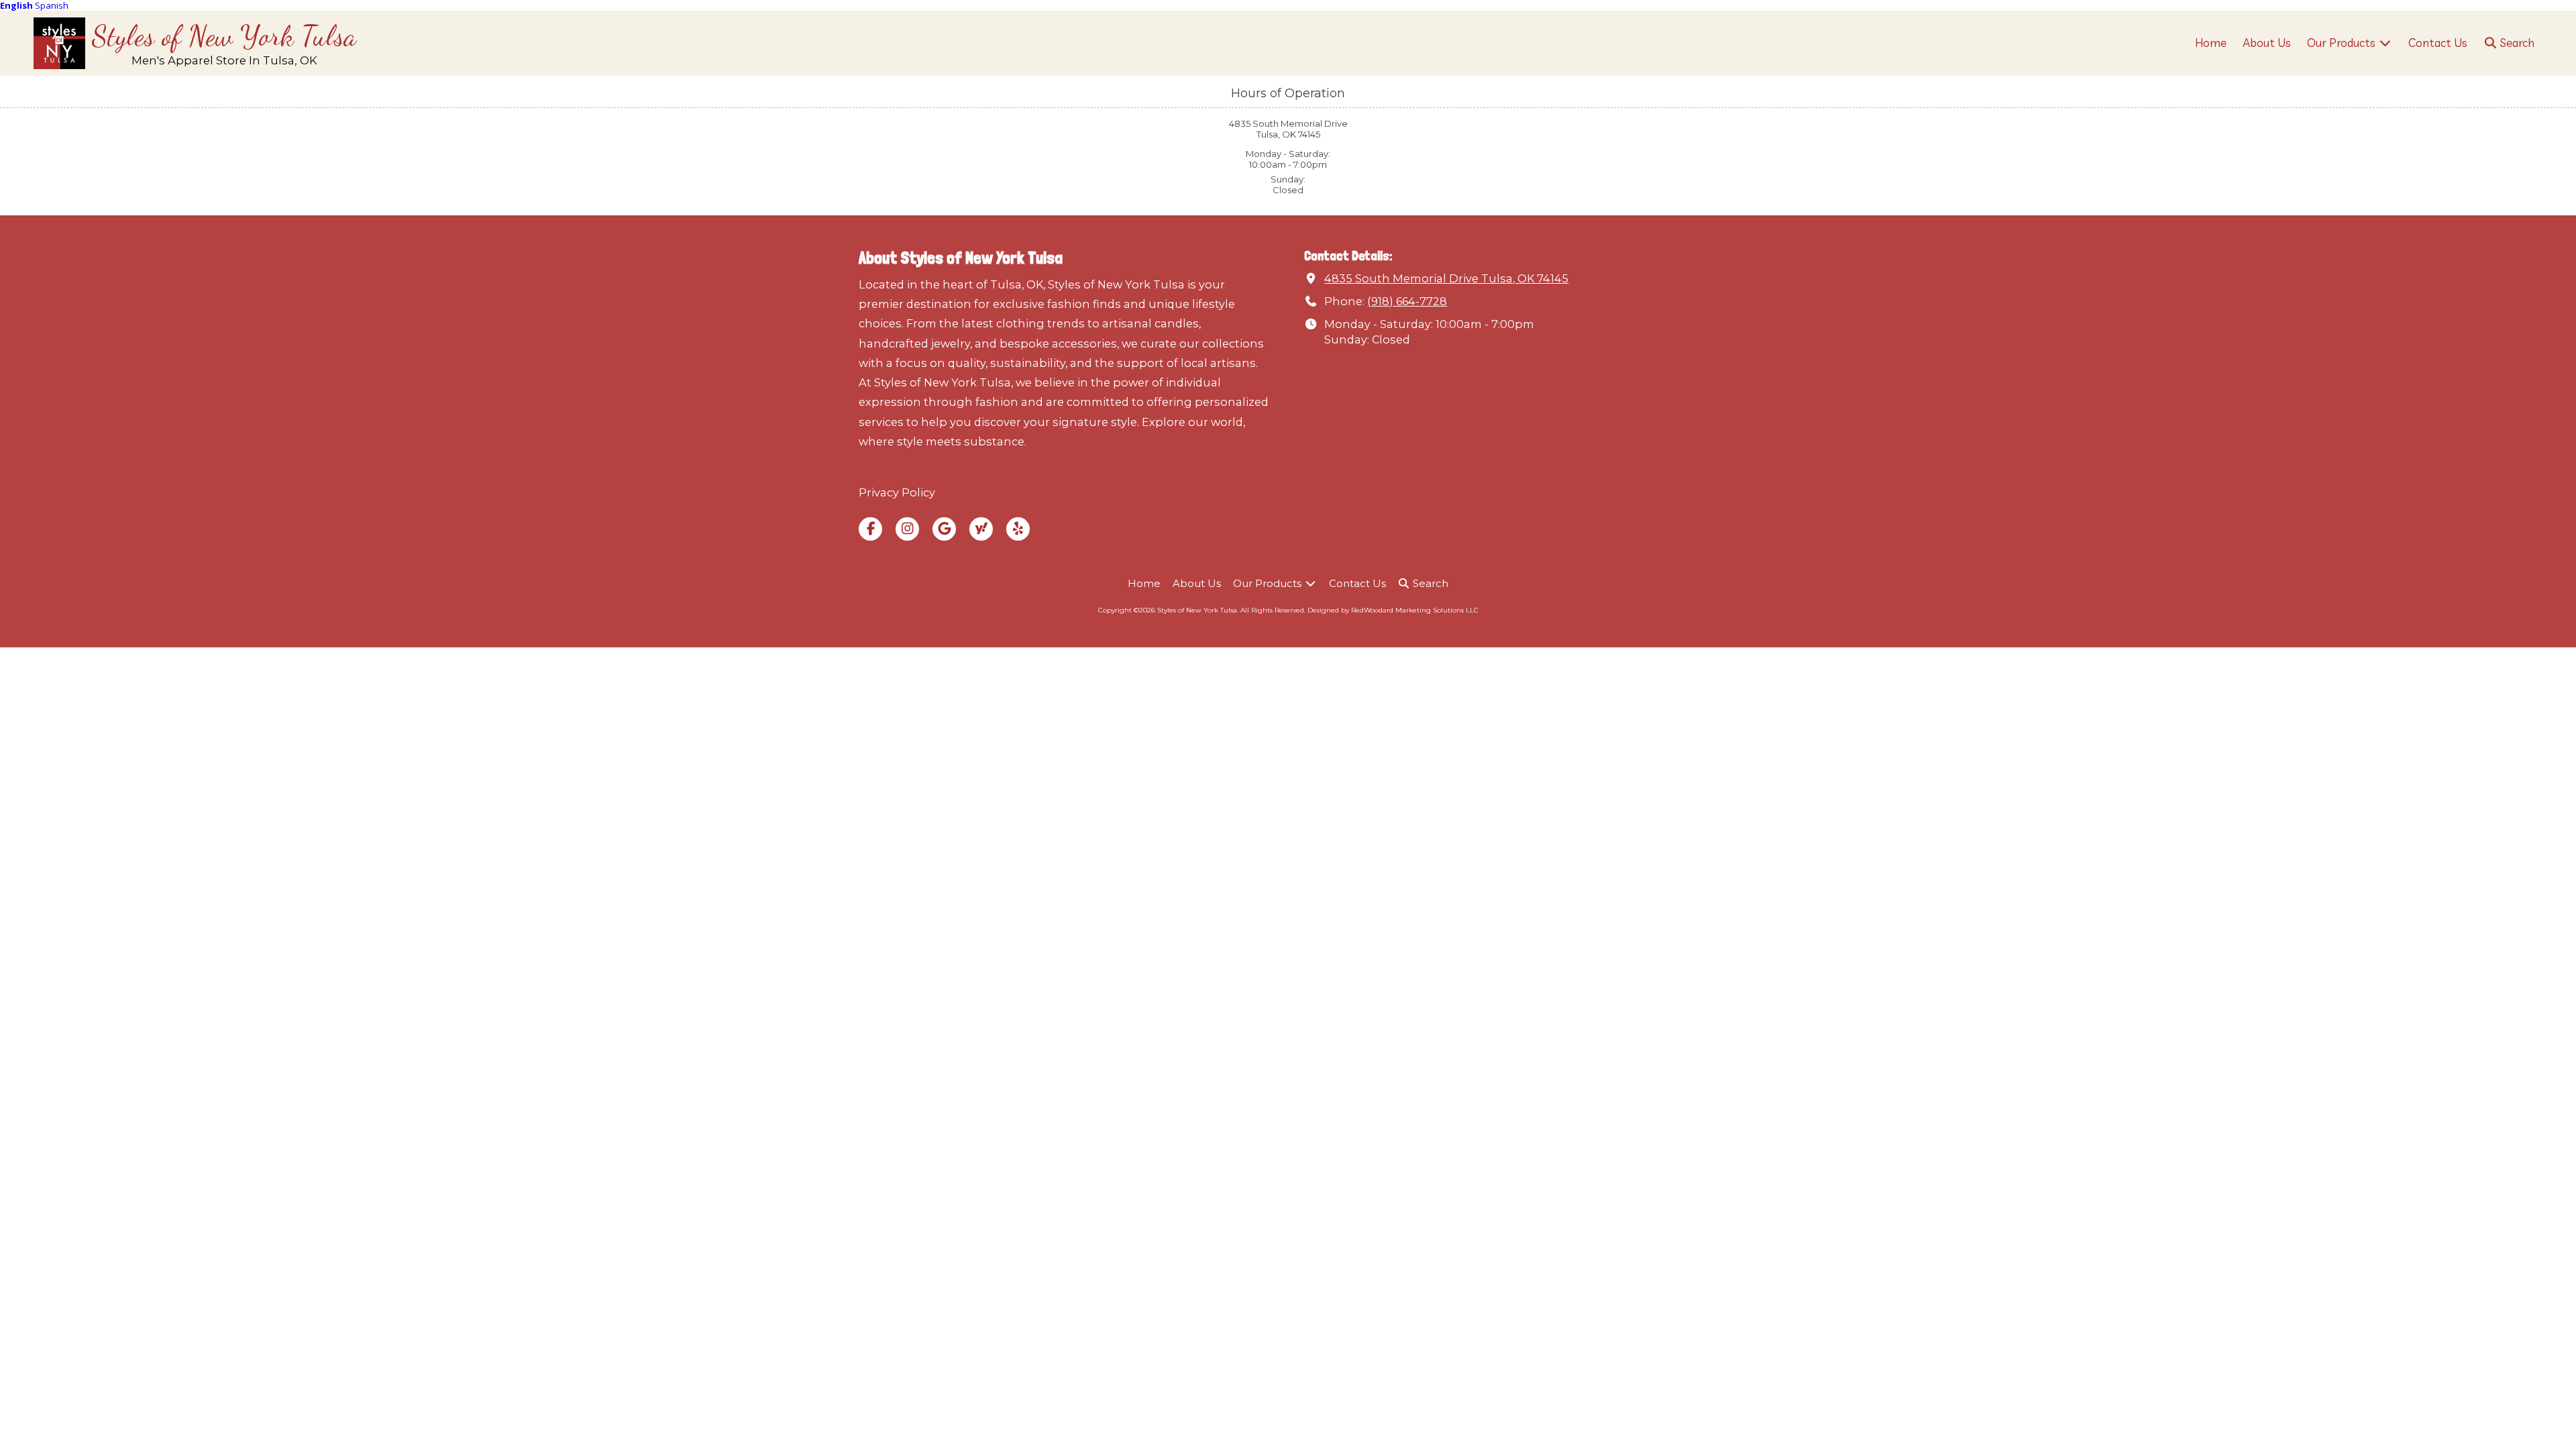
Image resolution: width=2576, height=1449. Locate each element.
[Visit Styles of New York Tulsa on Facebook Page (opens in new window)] (870, 529)
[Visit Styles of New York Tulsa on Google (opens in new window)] (944, 529)
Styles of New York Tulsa (224, 36)
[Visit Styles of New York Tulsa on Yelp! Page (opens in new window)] (1018, 529)
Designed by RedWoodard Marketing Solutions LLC (1393, 610)
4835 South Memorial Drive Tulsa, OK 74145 (1446, 278)
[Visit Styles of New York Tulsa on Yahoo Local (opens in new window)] (981, 529)
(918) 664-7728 (1407, 301)
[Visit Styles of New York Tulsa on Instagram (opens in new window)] (907, 529)
